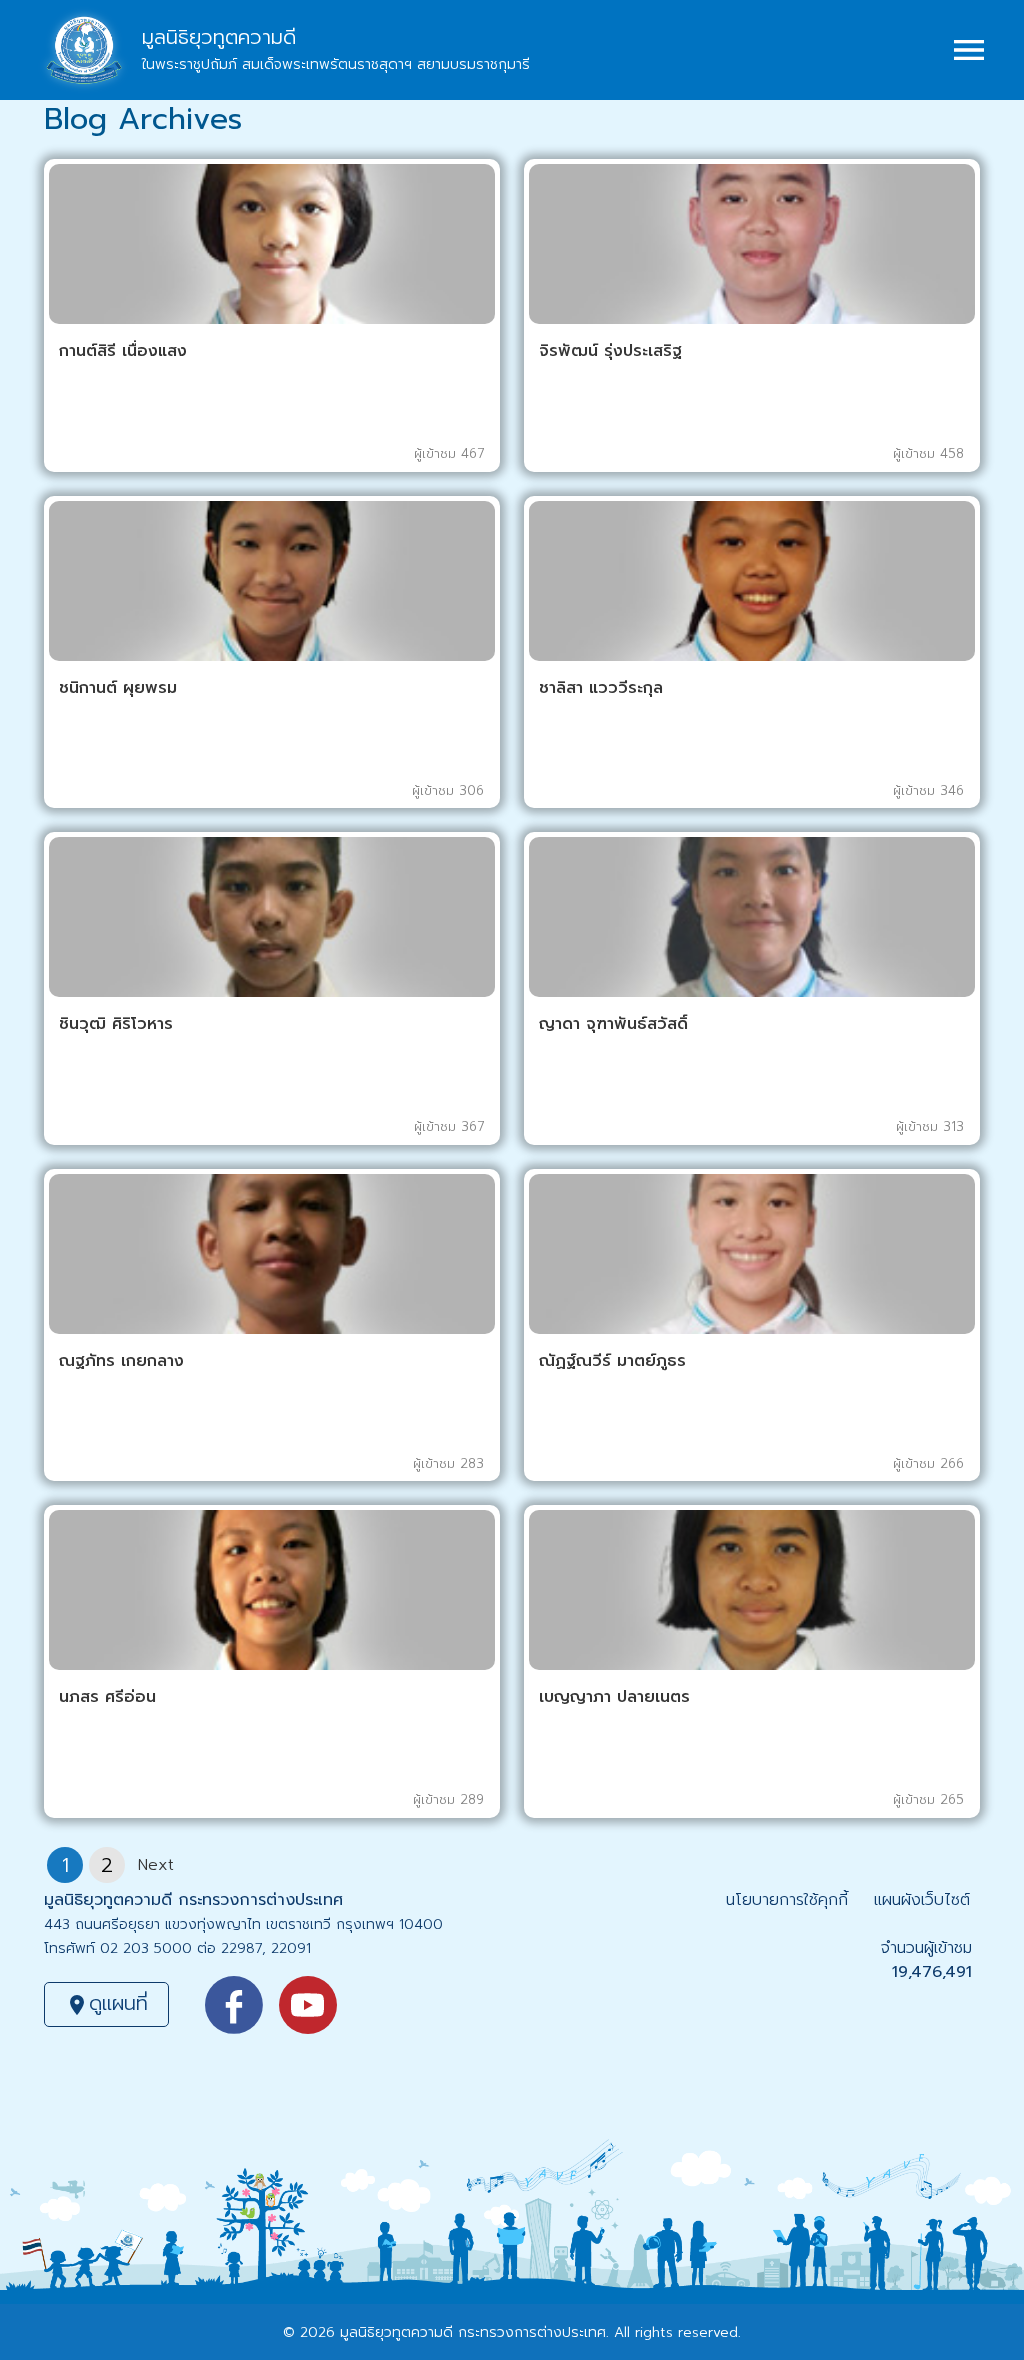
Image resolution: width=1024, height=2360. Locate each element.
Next (156, 1865)
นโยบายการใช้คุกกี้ (787, 1900)
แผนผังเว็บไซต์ (922, 1900)
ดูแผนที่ (106, 2003)
